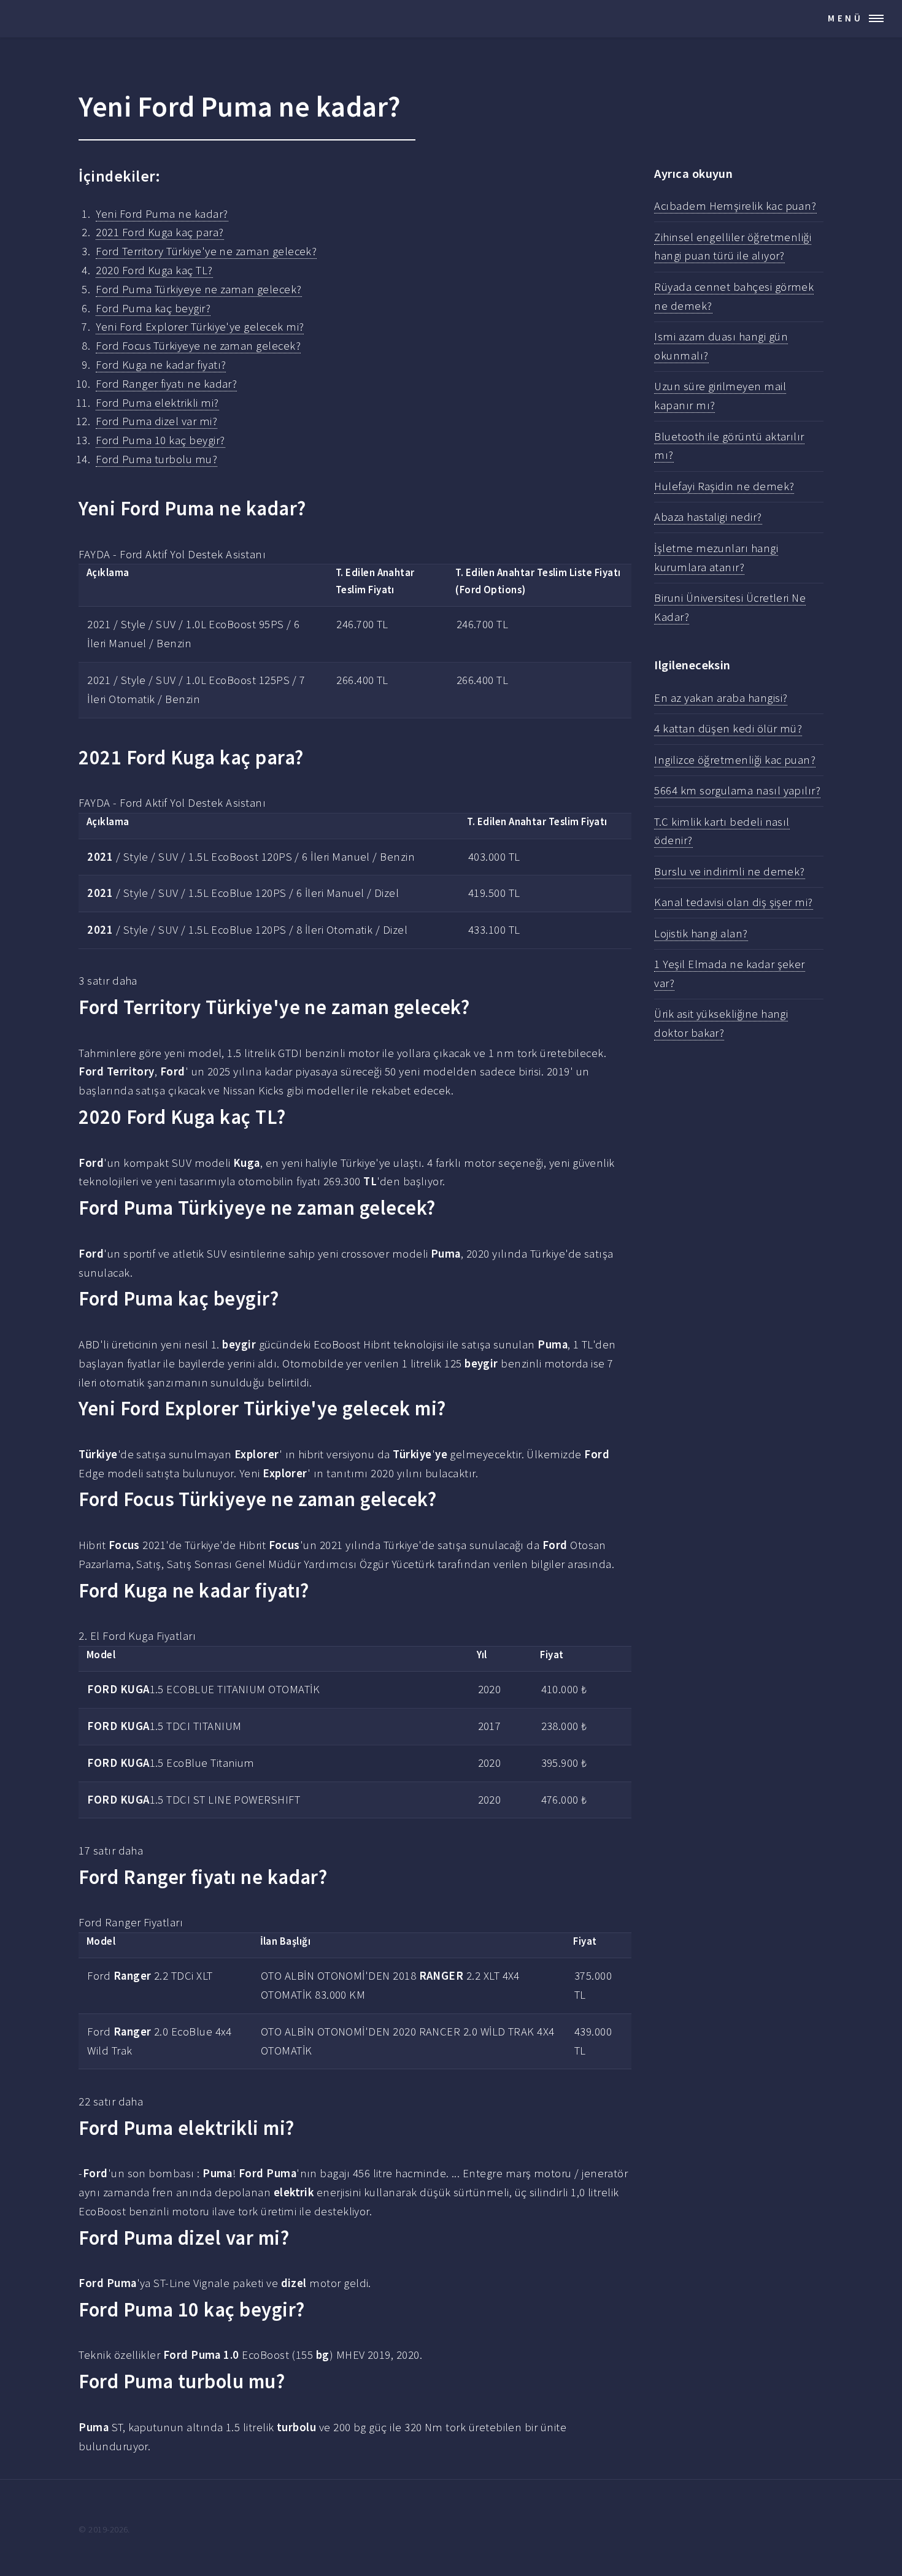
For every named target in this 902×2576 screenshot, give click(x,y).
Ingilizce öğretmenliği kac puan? (735, 760)
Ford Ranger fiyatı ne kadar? (166, 384)
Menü (846, 18)
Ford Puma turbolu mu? (156, 459)
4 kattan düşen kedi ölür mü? (728, 729)
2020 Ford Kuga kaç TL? (154, 270)
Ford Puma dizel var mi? (156, 421)
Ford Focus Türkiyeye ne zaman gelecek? (198, 346)
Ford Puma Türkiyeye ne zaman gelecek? (199, 289)
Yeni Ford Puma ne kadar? (162, 214)
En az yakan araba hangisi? (721, 698)
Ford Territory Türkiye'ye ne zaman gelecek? (206, 251)
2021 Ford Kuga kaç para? (160, 232)
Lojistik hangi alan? (701, 933)
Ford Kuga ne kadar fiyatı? (161, 365)
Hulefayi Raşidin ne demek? (724, 486)
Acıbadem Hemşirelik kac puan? (735, 206)
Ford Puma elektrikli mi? (157, 403)
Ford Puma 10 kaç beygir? (160, 440)
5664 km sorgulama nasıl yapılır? (737, 790)
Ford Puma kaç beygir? (153, 308)
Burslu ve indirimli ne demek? (730, 871)
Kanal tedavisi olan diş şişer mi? (733, 902)
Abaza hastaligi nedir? (708, 517)
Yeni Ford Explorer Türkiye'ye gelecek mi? (200, 327)
